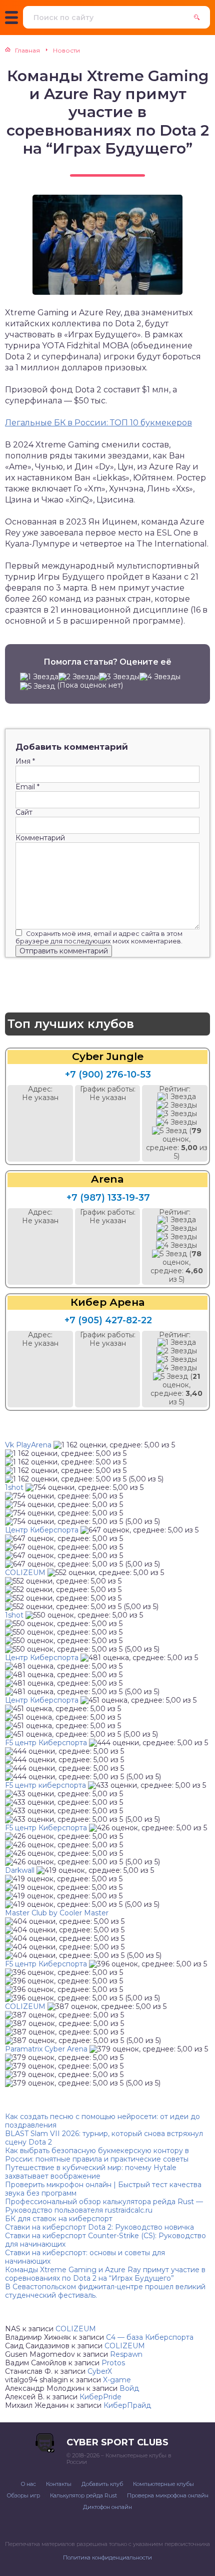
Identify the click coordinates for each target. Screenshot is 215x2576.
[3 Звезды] (119, 677)
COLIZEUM (25, 1573)
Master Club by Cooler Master (57, 1913)
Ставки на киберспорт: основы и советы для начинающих (85, 2257)
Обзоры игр (23, 2495)
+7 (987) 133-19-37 (108, 1198)
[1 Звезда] (39, 677)
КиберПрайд (127, 2405)
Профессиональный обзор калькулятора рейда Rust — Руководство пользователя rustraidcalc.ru (104, 2206)
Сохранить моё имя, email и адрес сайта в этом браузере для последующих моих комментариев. (99, 937)
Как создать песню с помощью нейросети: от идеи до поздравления (102, 2121)
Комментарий (40, 838)
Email (27, 787)
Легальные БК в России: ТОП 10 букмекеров (98, 423)
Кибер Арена (107, 1303)
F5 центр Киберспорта (46, 1743)
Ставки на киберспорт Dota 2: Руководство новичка (99, 2227)
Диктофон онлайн (107, 2507)
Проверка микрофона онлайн (168, 2495)
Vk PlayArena (28, 1445)
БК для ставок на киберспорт (59, 2219)
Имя (25, 761)
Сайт (24, 813)
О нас (28, 2484)
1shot (14, 1487)
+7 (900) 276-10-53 (108, 1075)
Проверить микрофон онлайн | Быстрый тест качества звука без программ (103, 2189)
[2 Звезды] (79, 677)
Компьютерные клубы (163, 2484)
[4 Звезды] (160, 677)
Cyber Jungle (108, 1057)
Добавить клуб (102, 2484)
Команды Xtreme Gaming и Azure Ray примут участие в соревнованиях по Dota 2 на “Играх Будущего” (105, 2274)
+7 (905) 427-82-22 (108, 1320)
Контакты (59, 2484)
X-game (117, 2380)
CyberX (100, 2371)
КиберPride (100, 2397)
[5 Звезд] (37, 686)
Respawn (126, 2354)
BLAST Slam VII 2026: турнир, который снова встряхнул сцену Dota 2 (104, 2138)
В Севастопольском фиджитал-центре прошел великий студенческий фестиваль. (105, 2291)
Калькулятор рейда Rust (83, 2495)
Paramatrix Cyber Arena (46, 2049)
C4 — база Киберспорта (150, 2337)
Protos (113, 2363)
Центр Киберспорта (42, 1530)
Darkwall (20, 1870)
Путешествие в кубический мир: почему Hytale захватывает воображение (91, 2172)
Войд (129, 2388)
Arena (107, 1179)
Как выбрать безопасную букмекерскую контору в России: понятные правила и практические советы (97, 2155)
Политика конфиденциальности (107, 2557)
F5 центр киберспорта (45, 1785)
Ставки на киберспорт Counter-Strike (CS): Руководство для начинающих (105, 2240)
